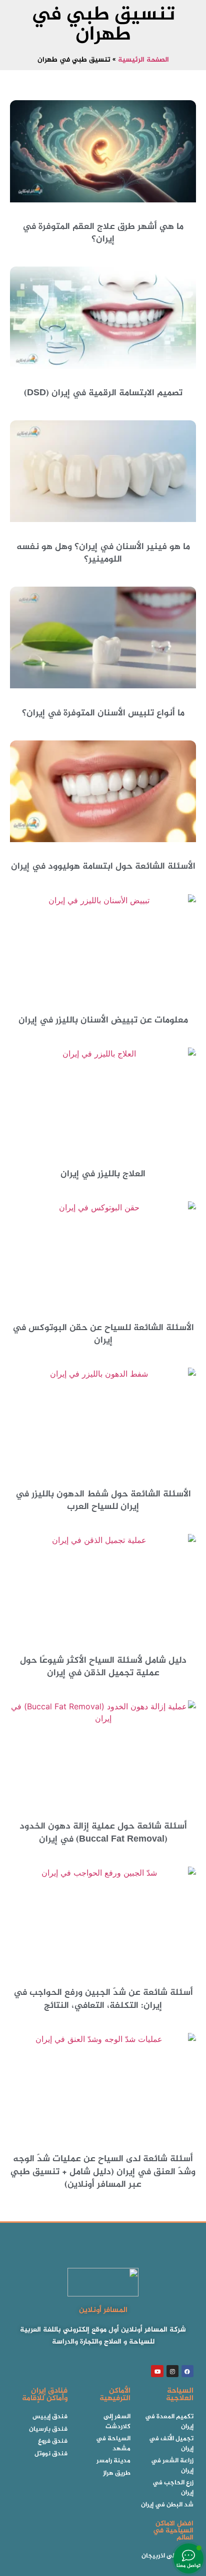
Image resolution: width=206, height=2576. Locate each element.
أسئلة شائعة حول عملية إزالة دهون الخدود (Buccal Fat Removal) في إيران (103, 1833)
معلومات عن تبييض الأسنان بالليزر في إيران (103, 1020)
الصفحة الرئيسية (143, 60)
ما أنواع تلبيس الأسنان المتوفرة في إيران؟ (103, 713)
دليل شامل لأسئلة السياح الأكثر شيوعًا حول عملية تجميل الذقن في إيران (103, 1667)
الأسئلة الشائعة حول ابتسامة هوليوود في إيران (103, 867)
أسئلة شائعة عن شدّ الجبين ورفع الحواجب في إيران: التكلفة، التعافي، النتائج (103, 1999)
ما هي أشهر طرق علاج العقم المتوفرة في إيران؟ (103, 233)
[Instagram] (172, 2371)
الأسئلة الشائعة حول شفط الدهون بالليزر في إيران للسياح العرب (103, 1501)
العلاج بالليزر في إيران (103, 1174)
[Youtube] (157, 2371)
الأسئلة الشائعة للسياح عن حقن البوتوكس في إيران (103, 1334)
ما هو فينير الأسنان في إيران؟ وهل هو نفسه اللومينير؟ (103, 553)
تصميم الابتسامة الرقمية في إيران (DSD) (103, 393)
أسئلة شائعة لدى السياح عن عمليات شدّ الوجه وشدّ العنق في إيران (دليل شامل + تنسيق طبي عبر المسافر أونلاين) (103, 2172)
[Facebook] (187, 2371)
